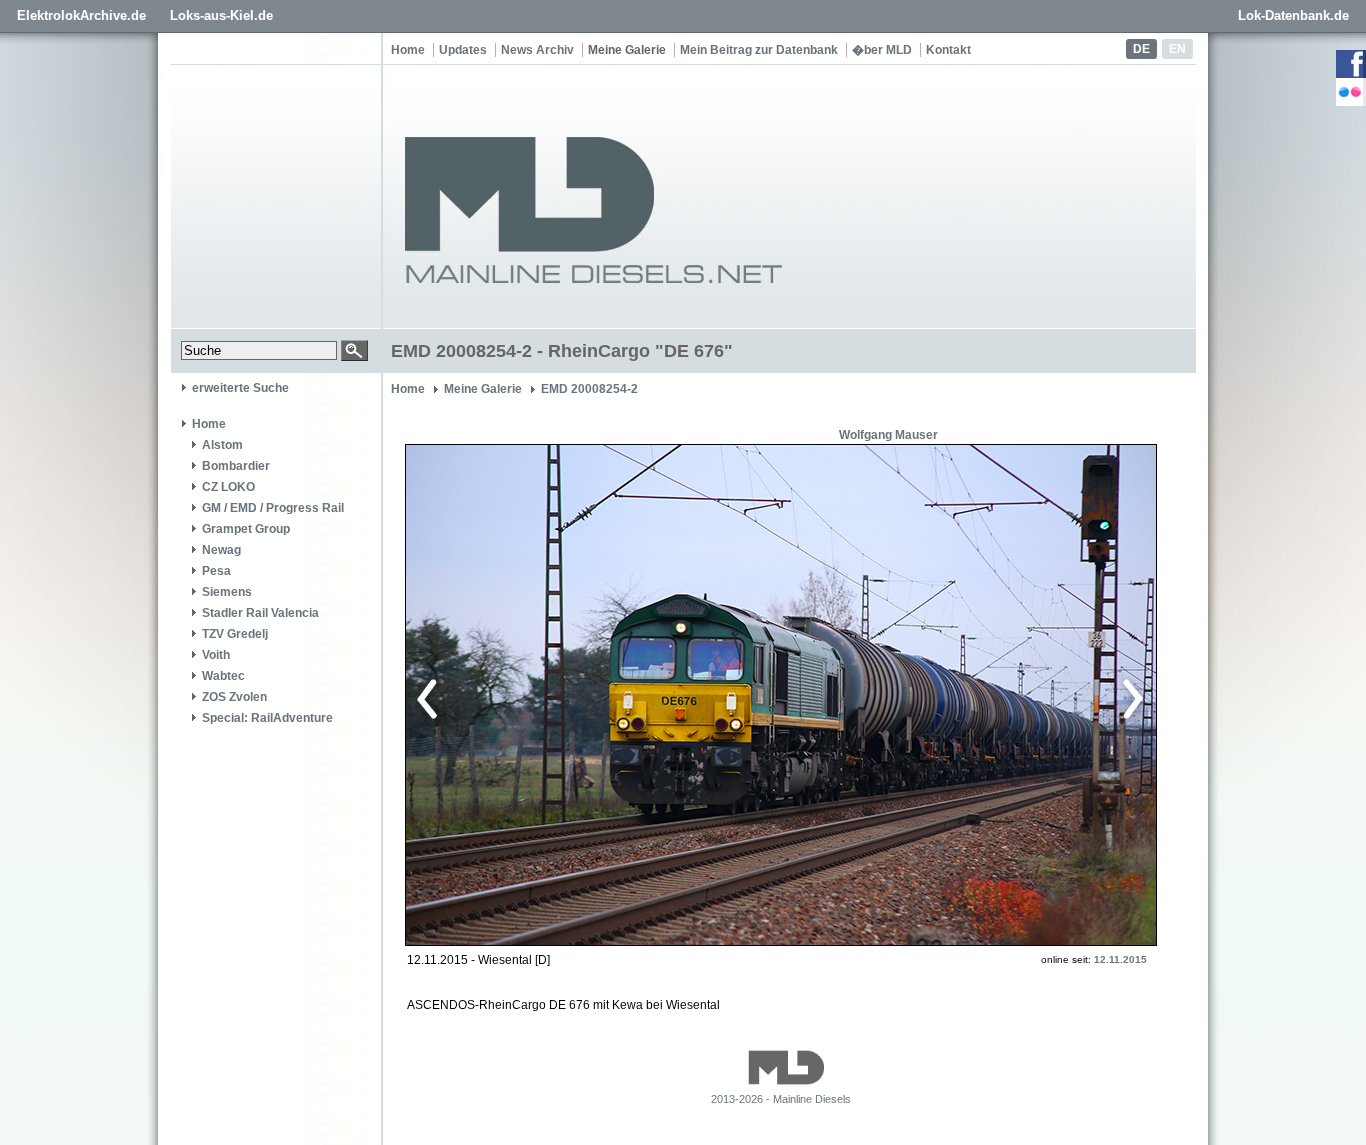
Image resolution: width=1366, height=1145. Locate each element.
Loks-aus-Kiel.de (221, 15)
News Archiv (537, 50)
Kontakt (948, 50)
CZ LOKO (228, 487)
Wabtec (223, 676)
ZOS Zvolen (234, 697)
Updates (463, 50)
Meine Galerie (627, 50)
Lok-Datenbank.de (1293, 15)
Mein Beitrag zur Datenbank (759, 50)
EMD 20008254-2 (589, 389)
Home (408, 50)
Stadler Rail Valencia (260, 613)
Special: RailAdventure (267, 718)
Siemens (227, 592)
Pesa (216, 571)
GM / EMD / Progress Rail (273, 508)
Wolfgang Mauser (888, 435)
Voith (216, 655)
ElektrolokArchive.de (81, 15)
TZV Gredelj (235, 634)
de (1141, 49)
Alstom (222, 445)
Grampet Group (246, 529)
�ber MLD (882, 50)
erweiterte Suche (240, 388)
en (1177, 49)
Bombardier (236, 466)
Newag (221, 550)
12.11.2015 (1120, 959)
